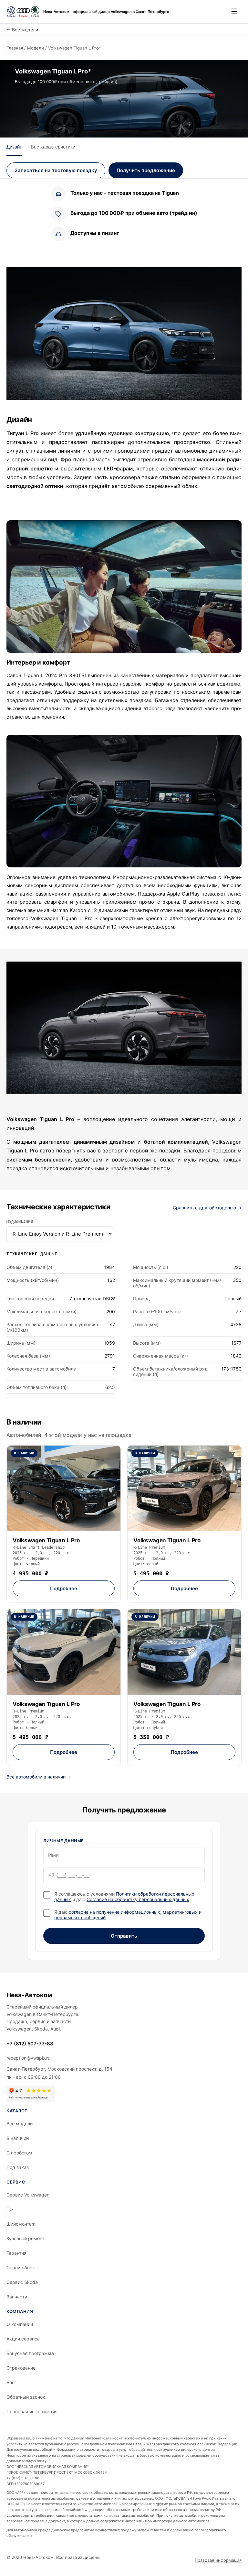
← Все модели (22, 30)
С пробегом (19, 2153)
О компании (20, 2324)
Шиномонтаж (21, 2224)
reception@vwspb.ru (28, 2058)
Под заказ (18, 2167)
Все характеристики (53, 147)
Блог (11, 2382)
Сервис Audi (20, 2268)
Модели (36, 48)
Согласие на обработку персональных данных (138, 1899)
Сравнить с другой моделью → (207, 1208)
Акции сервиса (23, 2339)
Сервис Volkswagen (28, 2195)
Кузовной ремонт (25, 2238)
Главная (15, 48)
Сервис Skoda (22, 2282)
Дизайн (14, 147)
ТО (10, 2209)
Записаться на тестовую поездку (56, 170)
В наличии (18, 2138)
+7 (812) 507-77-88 (30, 2044)
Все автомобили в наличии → (39, 1777)
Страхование (21, 2368)
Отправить (124, 1936)
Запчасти (17, 2297)
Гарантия (16, 2253)
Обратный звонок (26, 2397)
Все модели (20, 2124)
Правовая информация (32, 2411)
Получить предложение (146, 170)
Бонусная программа (30, 2353)
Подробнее (64, 1588)
